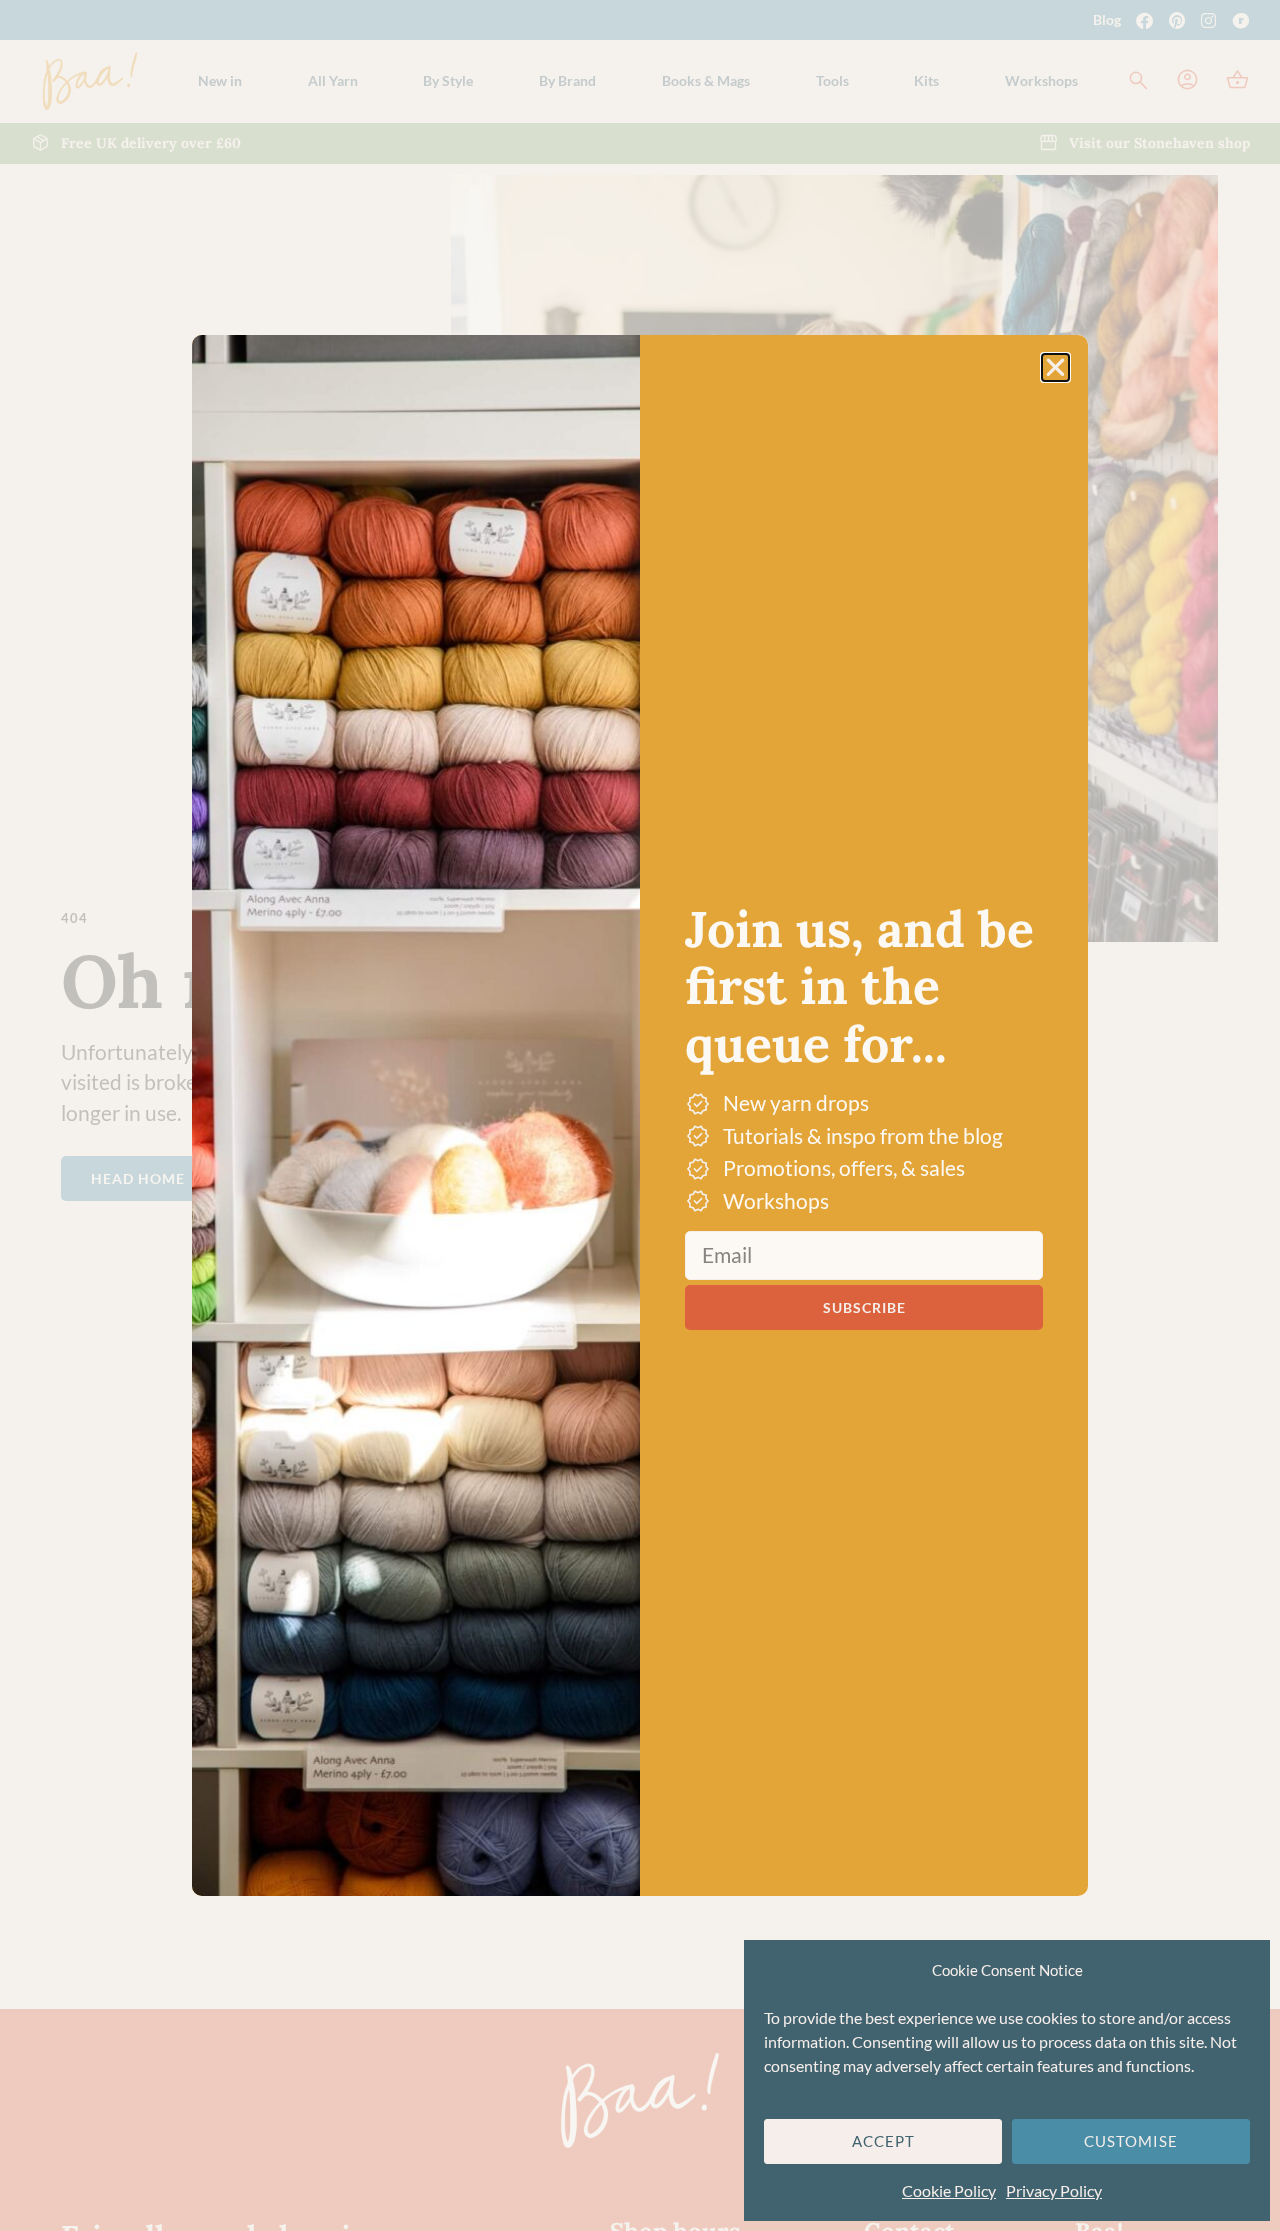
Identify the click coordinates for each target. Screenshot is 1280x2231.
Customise (1131, 2141)
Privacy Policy (1054, 2190)
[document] (640, 1115)
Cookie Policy (949, 2190)
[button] (1055, 367)
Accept (883, 2141)
